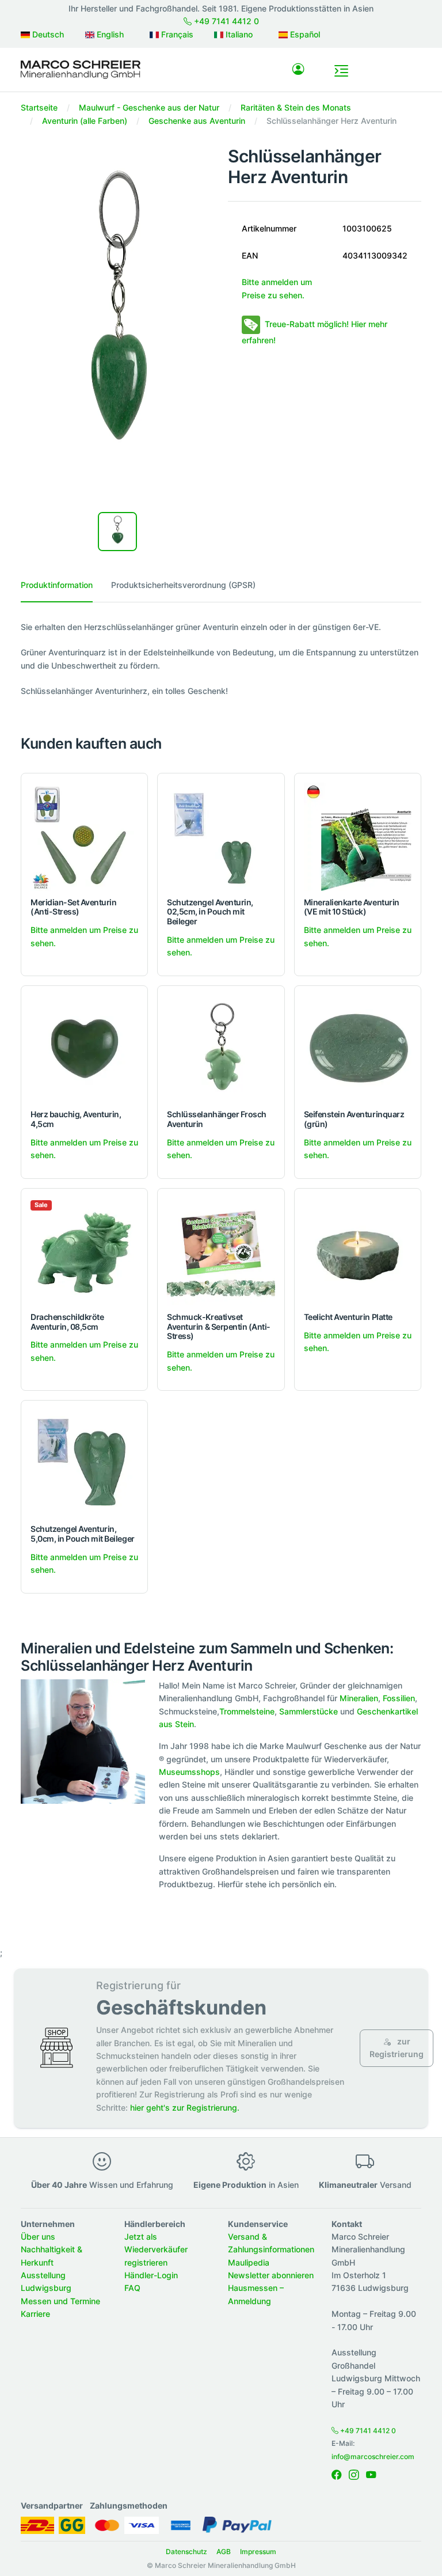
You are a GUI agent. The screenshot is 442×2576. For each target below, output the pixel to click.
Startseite (39, 107)
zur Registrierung (397, 2048)
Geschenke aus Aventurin (197, 121)
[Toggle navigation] (341, 71)
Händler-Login (151, 2275)
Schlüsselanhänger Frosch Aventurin (216, 1119)
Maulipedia (249, 2262)
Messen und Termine (60, 2301)
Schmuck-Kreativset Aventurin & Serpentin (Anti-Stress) (219, 1327)
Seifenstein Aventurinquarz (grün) (354, 1119)
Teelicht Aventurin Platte (348, 1317)
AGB (224, 2552)
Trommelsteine (247, 1711)
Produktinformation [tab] (57, 585)
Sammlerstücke (308, 1711)
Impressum (258, 2552)
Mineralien (359, 1698)
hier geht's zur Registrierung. (185, 2108)
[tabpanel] (221, 659)
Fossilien (399, 1698)
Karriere (35, 2314)
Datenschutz (186, 2552)
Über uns (38, 2237)
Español (304, 34)
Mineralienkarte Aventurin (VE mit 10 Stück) (352, 907)
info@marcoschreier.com (373, 2457)
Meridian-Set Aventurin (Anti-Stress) (73, 907)
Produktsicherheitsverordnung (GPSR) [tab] (183, 585)
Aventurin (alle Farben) (85, 121)
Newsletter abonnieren (271, 2275)
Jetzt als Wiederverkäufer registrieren (156, 2249)
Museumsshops (189, 1772)
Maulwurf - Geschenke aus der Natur (149, 107)
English (109, 34)
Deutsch (47, 34)
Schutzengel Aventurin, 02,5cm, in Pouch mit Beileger (210, 912)
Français (176, 34)
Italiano (238, 34)
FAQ (132, 2288)
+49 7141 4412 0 (225, 21)
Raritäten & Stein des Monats (296, 107)
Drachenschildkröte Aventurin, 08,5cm (67, 1322)
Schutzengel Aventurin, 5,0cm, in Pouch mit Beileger (83, 1534)
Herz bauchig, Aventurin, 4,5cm (76, 1119)
